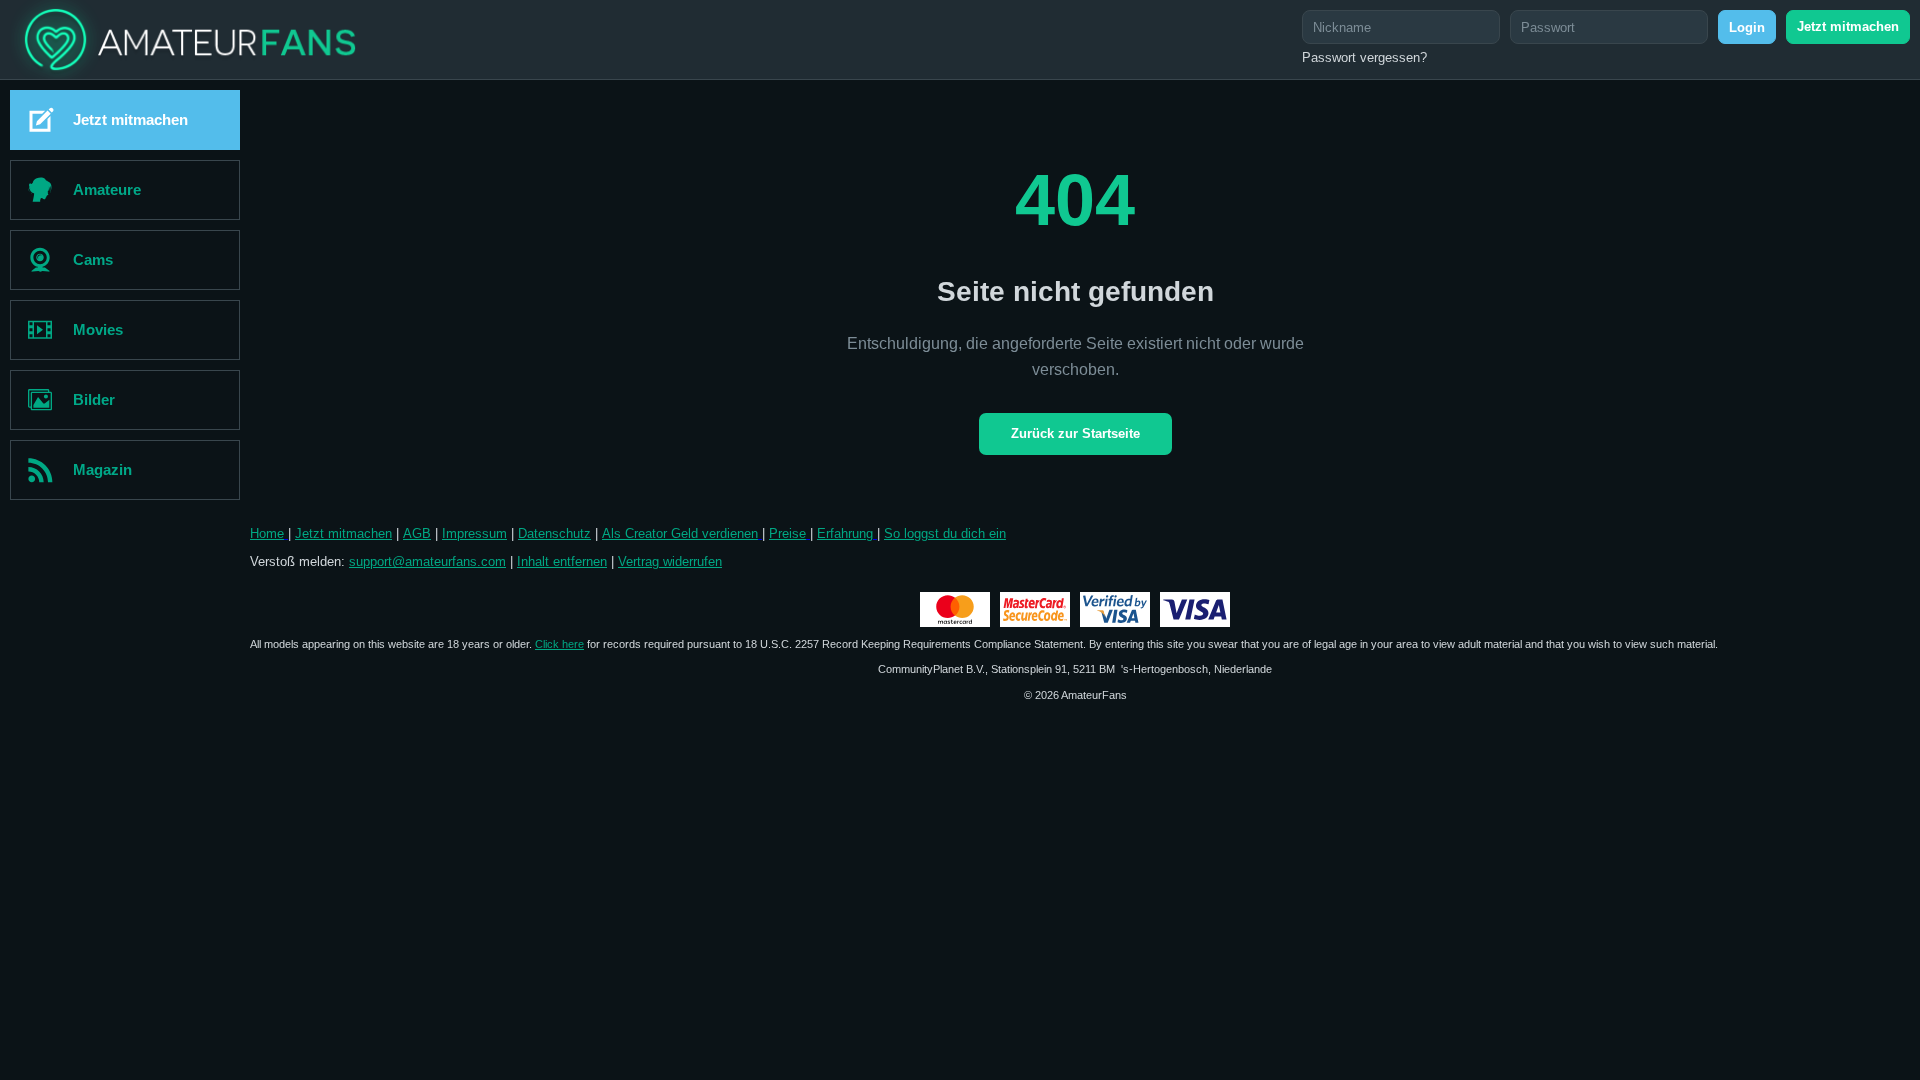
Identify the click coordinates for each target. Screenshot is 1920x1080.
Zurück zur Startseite (1075, 433)
